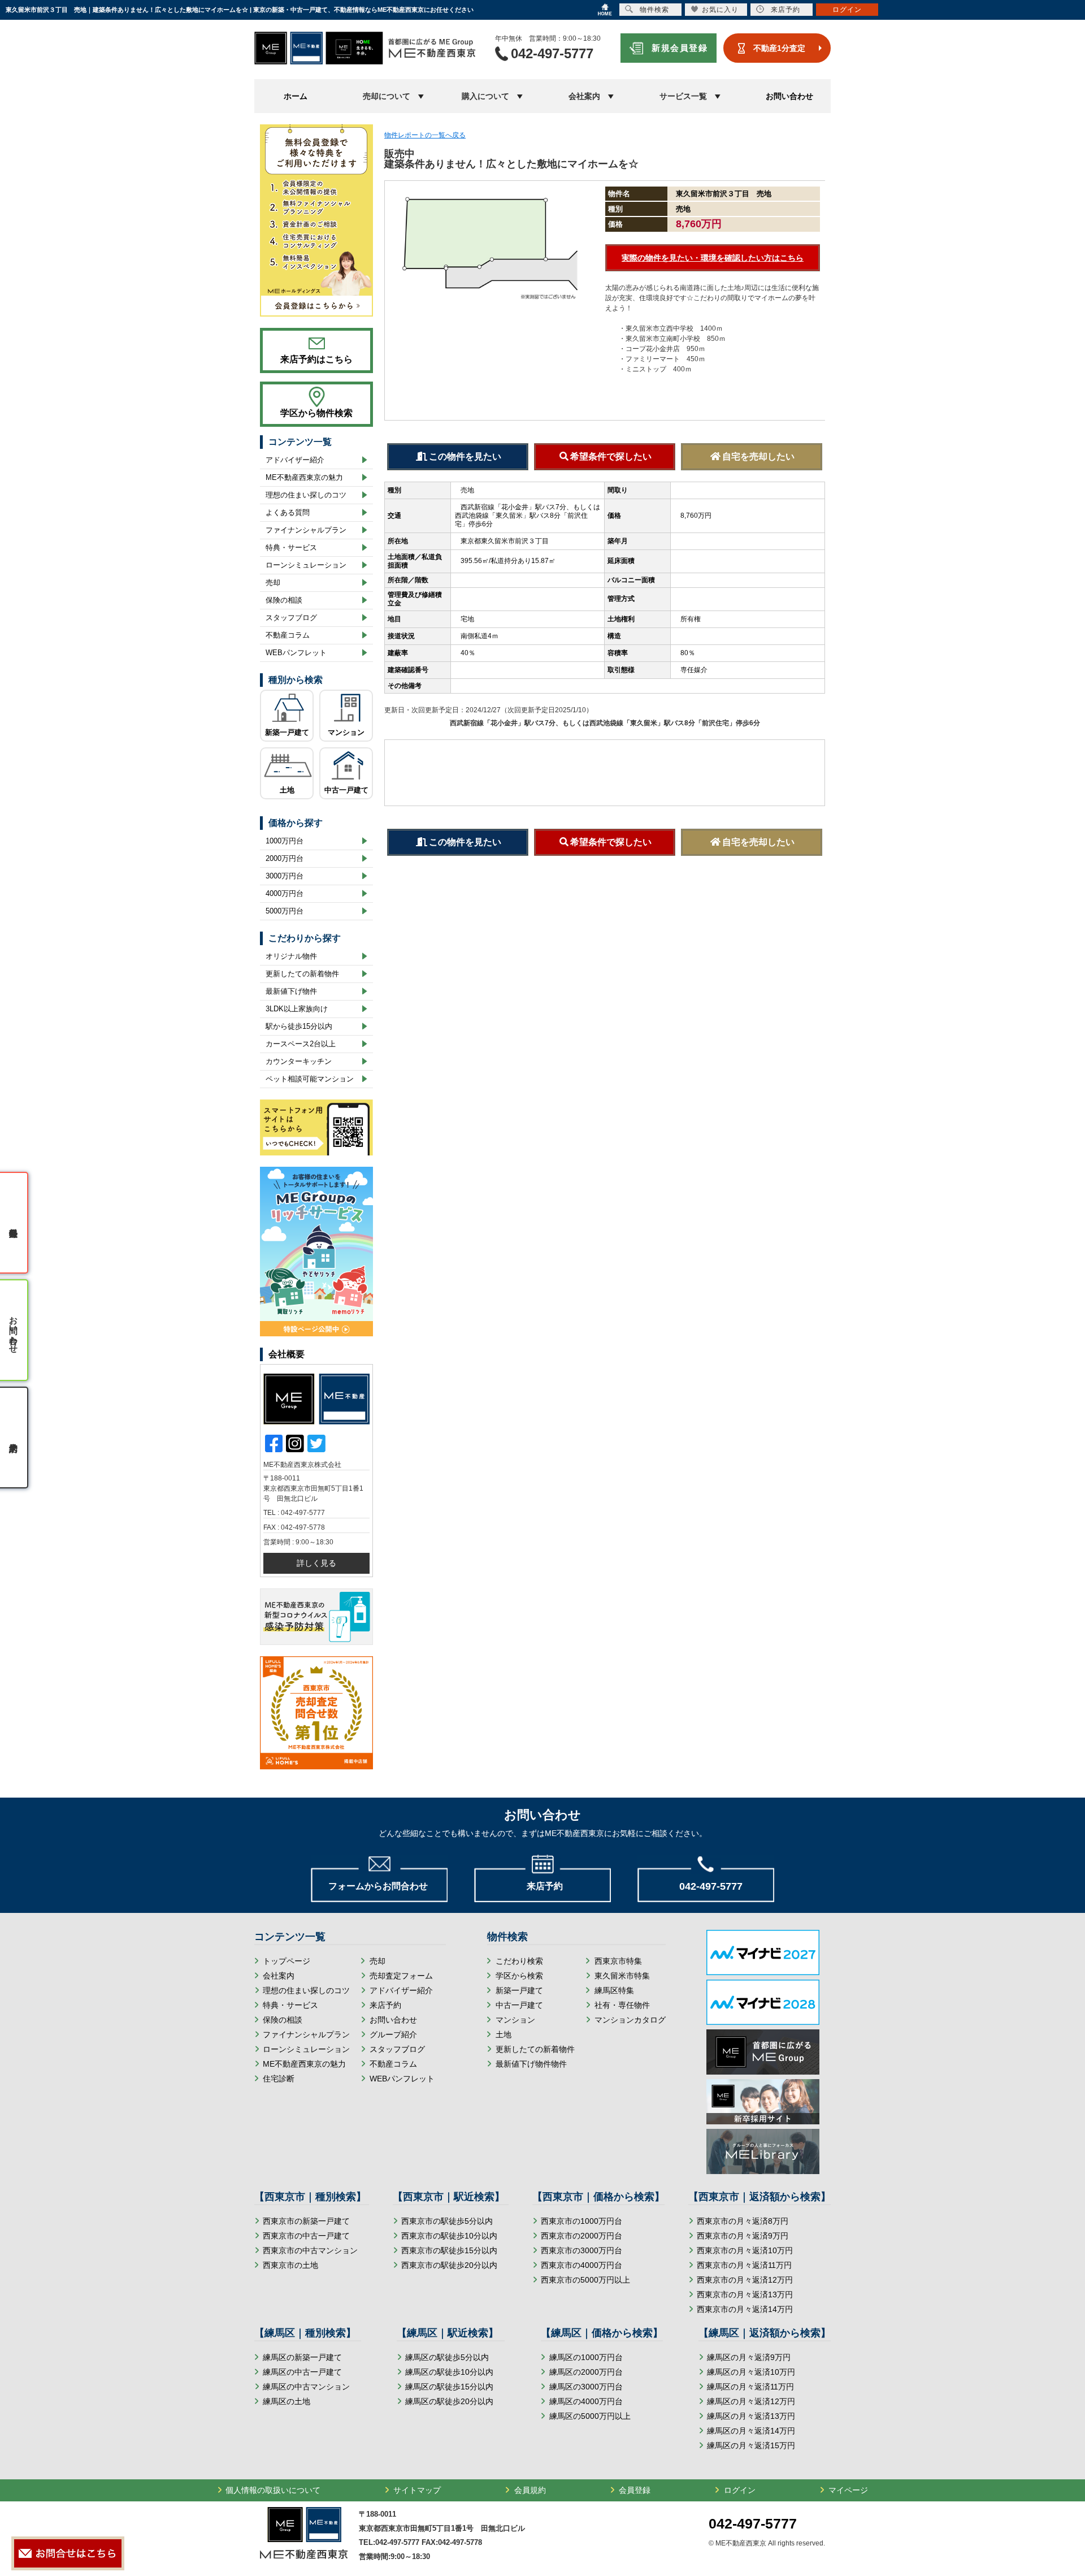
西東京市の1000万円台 (581, 2221)
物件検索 (654, 10)
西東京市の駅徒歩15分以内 (449, 2250)
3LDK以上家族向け (297, 1009)
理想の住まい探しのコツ (306, 495)
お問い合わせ (789, 96)
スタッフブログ (291, 618)
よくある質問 (288, 512)
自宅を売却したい (758, 456)
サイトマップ (417, 2490)
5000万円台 (285, 911)
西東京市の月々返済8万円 (743, 2221)
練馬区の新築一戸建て (302, 2357)
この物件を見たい (465, 456)
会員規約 (530, 2490)
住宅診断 (279, 2079)
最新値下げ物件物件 (531, 2064)
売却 (273, 583)
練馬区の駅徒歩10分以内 (449, 2372)
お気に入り (720, 10)
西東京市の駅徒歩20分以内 (449, 2265)
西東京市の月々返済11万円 (744, 2265)
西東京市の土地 (290, 2265)
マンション (346, 732)
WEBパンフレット (296, 653)
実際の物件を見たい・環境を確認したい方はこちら (713, 258)
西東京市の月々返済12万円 (745, 2280)
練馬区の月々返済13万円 (751, 2416)
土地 (287, 790)
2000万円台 (285, 858)
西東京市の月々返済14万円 (745, 2309)
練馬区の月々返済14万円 (751, 2431)
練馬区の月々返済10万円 (751, 2372)
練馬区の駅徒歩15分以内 (449, 2387)
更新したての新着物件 (302, 974)
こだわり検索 (519, 1961)
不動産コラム (288, 635)
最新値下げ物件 (291, 991)
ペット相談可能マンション (310, 1079)
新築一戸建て (287, 732)
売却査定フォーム (401, 1976)
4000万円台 (285, 893)
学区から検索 (519, 1976)
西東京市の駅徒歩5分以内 (447, 2221)
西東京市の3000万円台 (581, 2250)
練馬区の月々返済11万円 (750, 2387)
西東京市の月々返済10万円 (745, 2250)
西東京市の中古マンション (310, 2250)
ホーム (296, 96)
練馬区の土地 (287, 2401)
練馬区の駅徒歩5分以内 (447, 2357)
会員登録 (635, 2490)
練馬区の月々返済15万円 (751, 2445)
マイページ (848, 2490)
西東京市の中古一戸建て (306, 2236)
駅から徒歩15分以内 (299, 1026)
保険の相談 (284, 600)
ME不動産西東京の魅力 (304, 477)
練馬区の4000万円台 (586, 2401)
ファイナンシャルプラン (306, 530)
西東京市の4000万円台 (581, 2265)
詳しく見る (316, 1563)
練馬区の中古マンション (306, 2387)
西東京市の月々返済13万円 (745, 2294)
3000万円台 (285, 876)
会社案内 (279, 1976)
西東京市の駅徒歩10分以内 (449, 2236)
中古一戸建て (346, 790)
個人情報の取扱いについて (273, 2490)
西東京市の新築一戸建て (306, 2221)
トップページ (287, 1961)
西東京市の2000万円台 (581, 2236)
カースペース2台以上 (301, 1044)
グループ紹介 (393, 2034)
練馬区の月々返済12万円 (751, 2401)
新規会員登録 (680, 48)
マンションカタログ (630, 2020)
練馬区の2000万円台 (586, 2372)
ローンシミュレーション (306, 565)
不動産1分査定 (779, 48)
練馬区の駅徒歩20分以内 (449, 2401)
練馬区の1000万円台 (586, 2357)
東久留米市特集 (622, 1976)
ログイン (740, 2490)
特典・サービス (291, 547)
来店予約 (385, 2005)
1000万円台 (285, 841)
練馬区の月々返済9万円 (749, 2357)
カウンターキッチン (299, 1061)
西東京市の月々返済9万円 (743, 2236)
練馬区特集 (614, 1990)
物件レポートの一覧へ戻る (425, 135)
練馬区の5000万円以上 (590, 2416)
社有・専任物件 (622, 2005)
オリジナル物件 (291, 956)
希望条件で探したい (611, 456)
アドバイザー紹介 (295, 460)
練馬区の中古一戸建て (302, 2372)
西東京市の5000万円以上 (585, 2280)
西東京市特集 (618, 1961)
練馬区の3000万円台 (586, 2387)
